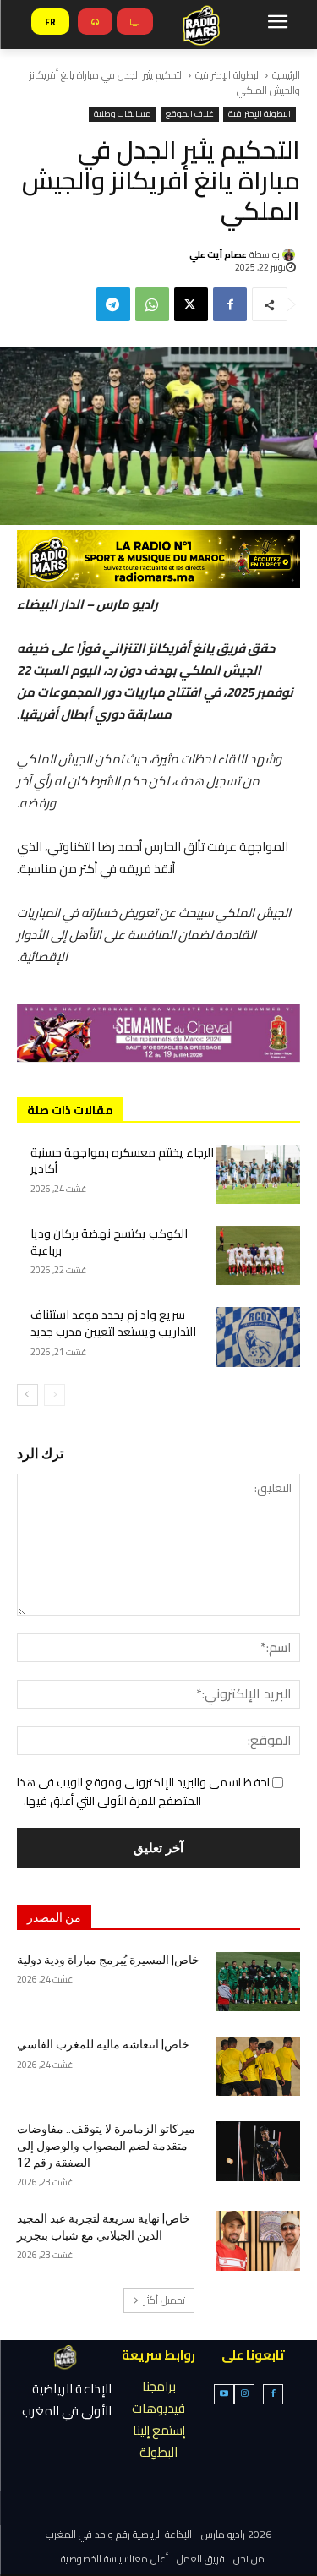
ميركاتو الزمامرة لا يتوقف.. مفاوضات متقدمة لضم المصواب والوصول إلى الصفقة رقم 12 (106, 2145)
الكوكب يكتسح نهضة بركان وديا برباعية (109, 1242)
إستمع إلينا (159, 2430)
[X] (191, 304)
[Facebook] (230, 304)
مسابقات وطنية (123, 115)
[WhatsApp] (152, 304)
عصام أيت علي (218, 254)
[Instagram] (244, 2394)
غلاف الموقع (190, 115)
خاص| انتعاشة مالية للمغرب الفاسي (103, 2044)
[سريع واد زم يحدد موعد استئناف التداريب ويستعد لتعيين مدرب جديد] (258, 1337)
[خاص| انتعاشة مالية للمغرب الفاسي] (258, 2066)
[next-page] (27, 1395)
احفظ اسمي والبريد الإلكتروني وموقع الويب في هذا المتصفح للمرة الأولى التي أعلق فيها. (143, 1791)
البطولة (158, 2452)
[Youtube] (224, 2394)
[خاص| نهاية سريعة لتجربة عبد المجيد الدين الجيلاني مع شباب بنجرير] (258, 2240)
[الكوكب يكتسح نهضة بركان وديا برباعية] (258, 1255)
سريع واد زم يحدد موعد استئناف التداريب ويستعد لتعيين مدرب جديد (113, 1323)
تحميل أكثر (164, 2300)
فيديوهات (158, 2408)
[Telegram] (113, 304)
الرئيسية (286, 75)
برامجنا (159, 2386)
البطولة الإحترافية (228, 75)
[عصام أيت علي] (291, 255)
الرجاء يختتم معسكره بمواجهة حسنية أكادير (122, 1161)
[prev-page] (55, 1395)
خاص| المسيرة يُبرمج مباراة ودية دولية (108, 1960)
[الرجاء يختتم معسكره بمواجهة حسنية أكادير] (258, 1174)
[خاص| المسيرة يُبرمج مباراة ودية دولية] (258, 1982)
